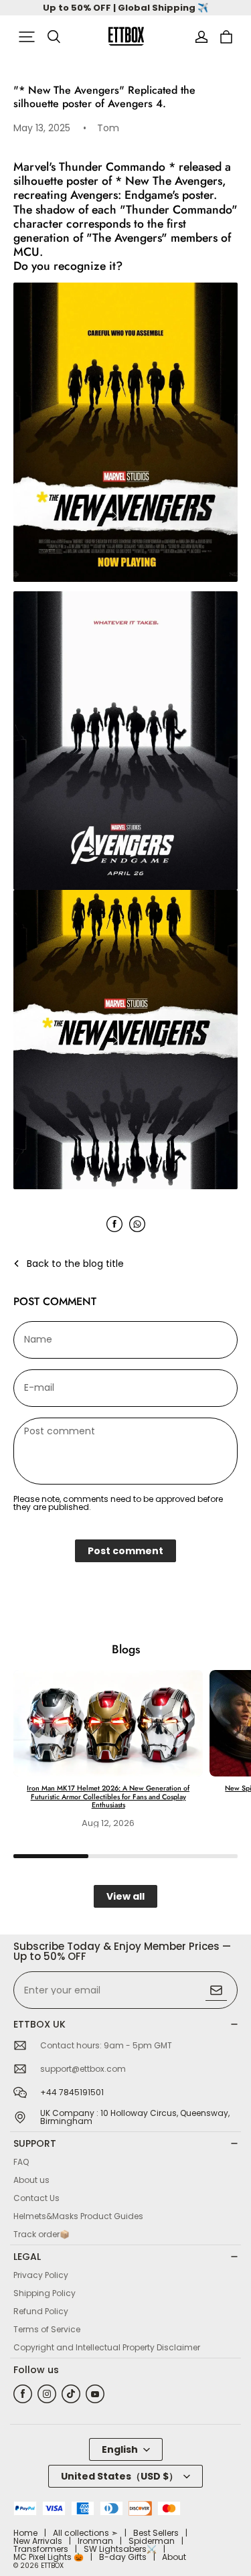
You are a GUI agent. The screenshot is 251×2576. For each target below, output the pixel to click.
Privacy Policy (41, 2275)
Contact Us (36, 2198)
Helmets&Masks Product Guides (78, 2216)
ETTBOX (52, 2566)
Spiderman (152, 2541)
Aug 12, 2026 (108, 1823)
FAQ (21, 2162)
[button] (27, 37)
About (174, 2557)
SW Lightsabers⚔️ (120, 2549)
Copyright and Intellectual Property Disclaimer (107, 2347)
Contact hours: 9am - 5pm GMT (106, 2046)
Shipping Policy (45, 2293)
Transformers (41, 2549)
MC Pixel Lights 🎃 (49, 2557)
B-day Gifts (123, 2557)
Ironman (95, 2541)
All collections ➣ (85, 2533)
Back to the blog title (75, 1264)
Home (25, 2533)
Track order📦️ (41, 2234)
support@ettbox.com (83, 2069)
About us (31, 2180)
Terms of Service (47, 2329)
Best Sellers (156, 2533)
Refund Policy (41, 2311)
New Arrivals (38, 2541)
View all (125, 1896)
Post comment (125, 1551)
